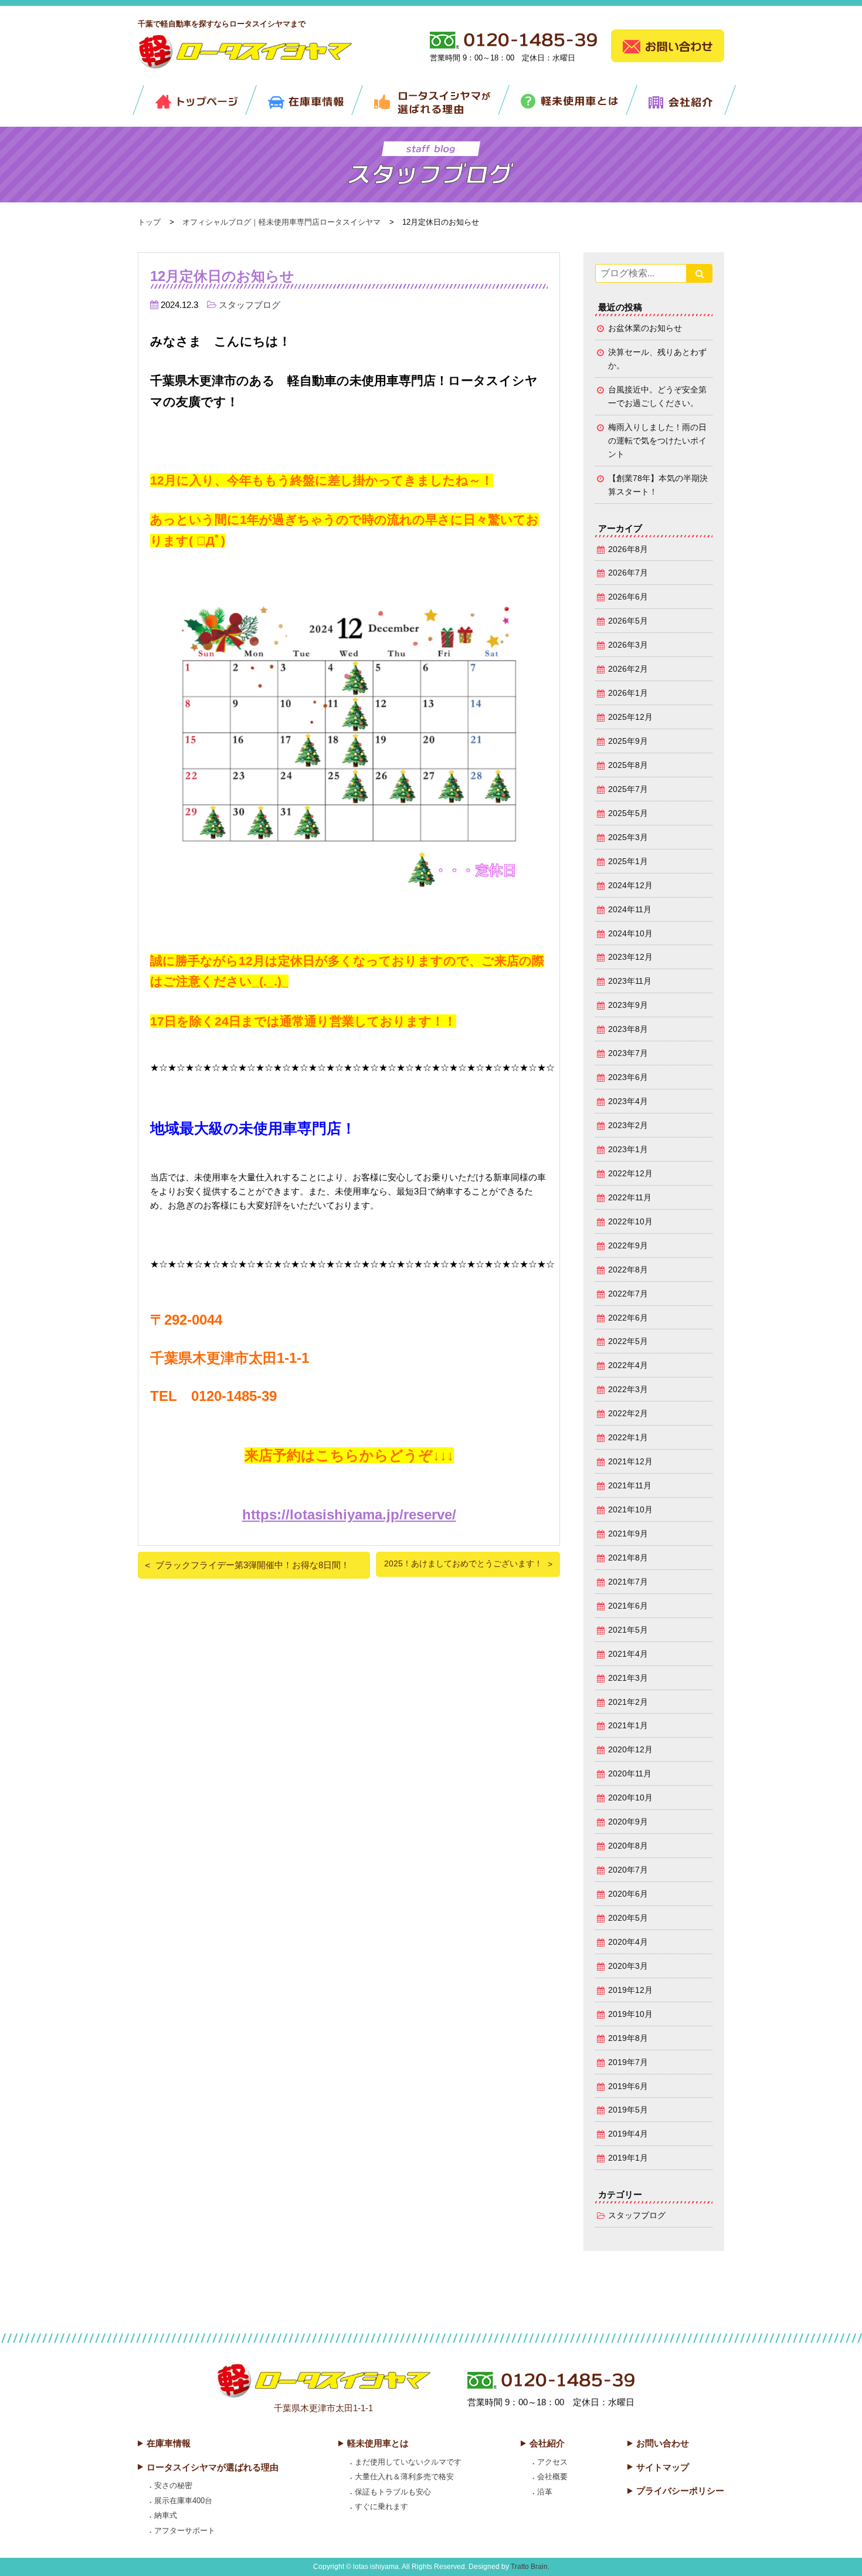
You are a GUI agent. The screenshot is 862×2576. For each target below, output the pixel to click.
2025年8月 (628, 765)
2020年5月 (628, 1918)
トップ (149, 222)
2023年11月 (630, 981)
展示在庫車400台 (183, 2501)
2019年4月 (628, 2134)
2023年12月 (630, 957)
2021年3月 (628, 1678)
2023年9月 (628, 1005)
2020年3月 (628, 1966)
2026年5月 (628, 621)
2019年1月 (628, 2158)
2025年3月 (628, 837)
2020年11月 (630, 1774)
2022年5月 (628, 1341)
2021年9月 (628, 1534)
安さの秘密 (173, 2485)
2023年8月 (628, 1029)
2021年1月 (628, 1726)
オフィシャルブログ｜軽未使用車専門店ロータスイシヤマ (281, 222)
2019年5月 (628, 2110)
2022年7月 (628, 1294)
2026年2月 (628, 669)
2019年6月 (628, 2086)
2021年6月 (628, 1606)
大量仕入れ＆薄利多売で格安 (404, 2477)
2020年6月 (628, 1894)
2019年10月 (630, 2014)
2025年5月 (628, 813)
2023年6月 (628, 1077)
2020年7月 (628, 1870)
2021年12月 (630, 1462)
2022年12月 (630, 1174)
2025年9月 (628, 741)
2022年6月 (628, 1318)
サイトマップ (663, 2467)
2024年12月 (630, 886)
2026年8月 (628, 549)
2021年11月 (630, 1486)
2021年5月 (628, 1630)
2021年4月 (628, 1654)
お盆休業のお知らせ (645, 328)
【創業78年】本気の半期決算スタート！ (658, 485)
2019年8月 (628, 2038)
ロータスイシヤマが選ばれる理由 (213, 2467)
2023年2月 (628, 1125)
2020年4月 (628, 1942)
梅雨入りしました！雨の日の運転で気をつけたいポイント (657, 441)
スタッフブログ (250, 305)
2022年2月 (628, 1414)
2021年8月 (628, 1558)
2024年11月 (630, 910)
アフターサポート (185, 2531)
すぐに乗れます (381, 2506)
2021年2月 (628, 1702)
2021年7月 (628, 1582)
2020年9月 (628, 1822)
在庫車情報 (169, 2443)
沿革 (545, 2492)
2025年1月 (628, 862)
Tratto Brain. (530, 2567)
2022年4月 (628, 1365)
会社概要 (552, 2477)
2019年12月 (630, 1990)
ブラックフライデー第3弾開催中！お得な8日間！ (252, 1565)
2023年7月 (628, 1053)
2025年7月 (628, 789)
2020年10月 (630, 1798)
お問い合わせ (663, 2443)
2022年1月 (628, 1438)
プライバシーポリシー (680, 2491)
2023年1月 (628, 1150)
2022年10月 (630, 1222)
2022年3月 (628, 1389)
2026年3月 (628, 645)
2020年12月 (630, 1750)
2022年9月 (628, 1246)
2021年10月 (630, 1510)
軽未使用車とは (378, 2443)
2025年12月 (630, 717)
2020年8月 (628, 1846)
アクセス (552, 2462)
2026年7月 (628, 573)
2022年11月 (630, 1198)
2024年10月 (630, 934)
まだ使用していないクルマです (408, 2462)
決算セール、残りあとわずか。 (657, 359)
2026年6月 (628, 597)
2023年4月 (628, 1101)
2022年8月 (628, 1270)
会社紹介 (547, 2443)
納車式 (166, 2515)
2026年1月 (628, 693)
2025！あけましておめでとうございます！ (463, 1564)
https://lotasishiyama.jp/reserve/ (349, 1514)
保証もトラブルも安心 (393, 2492)
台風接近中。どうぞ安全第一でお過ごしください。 (657, 397)
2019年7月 (628, 2062)
